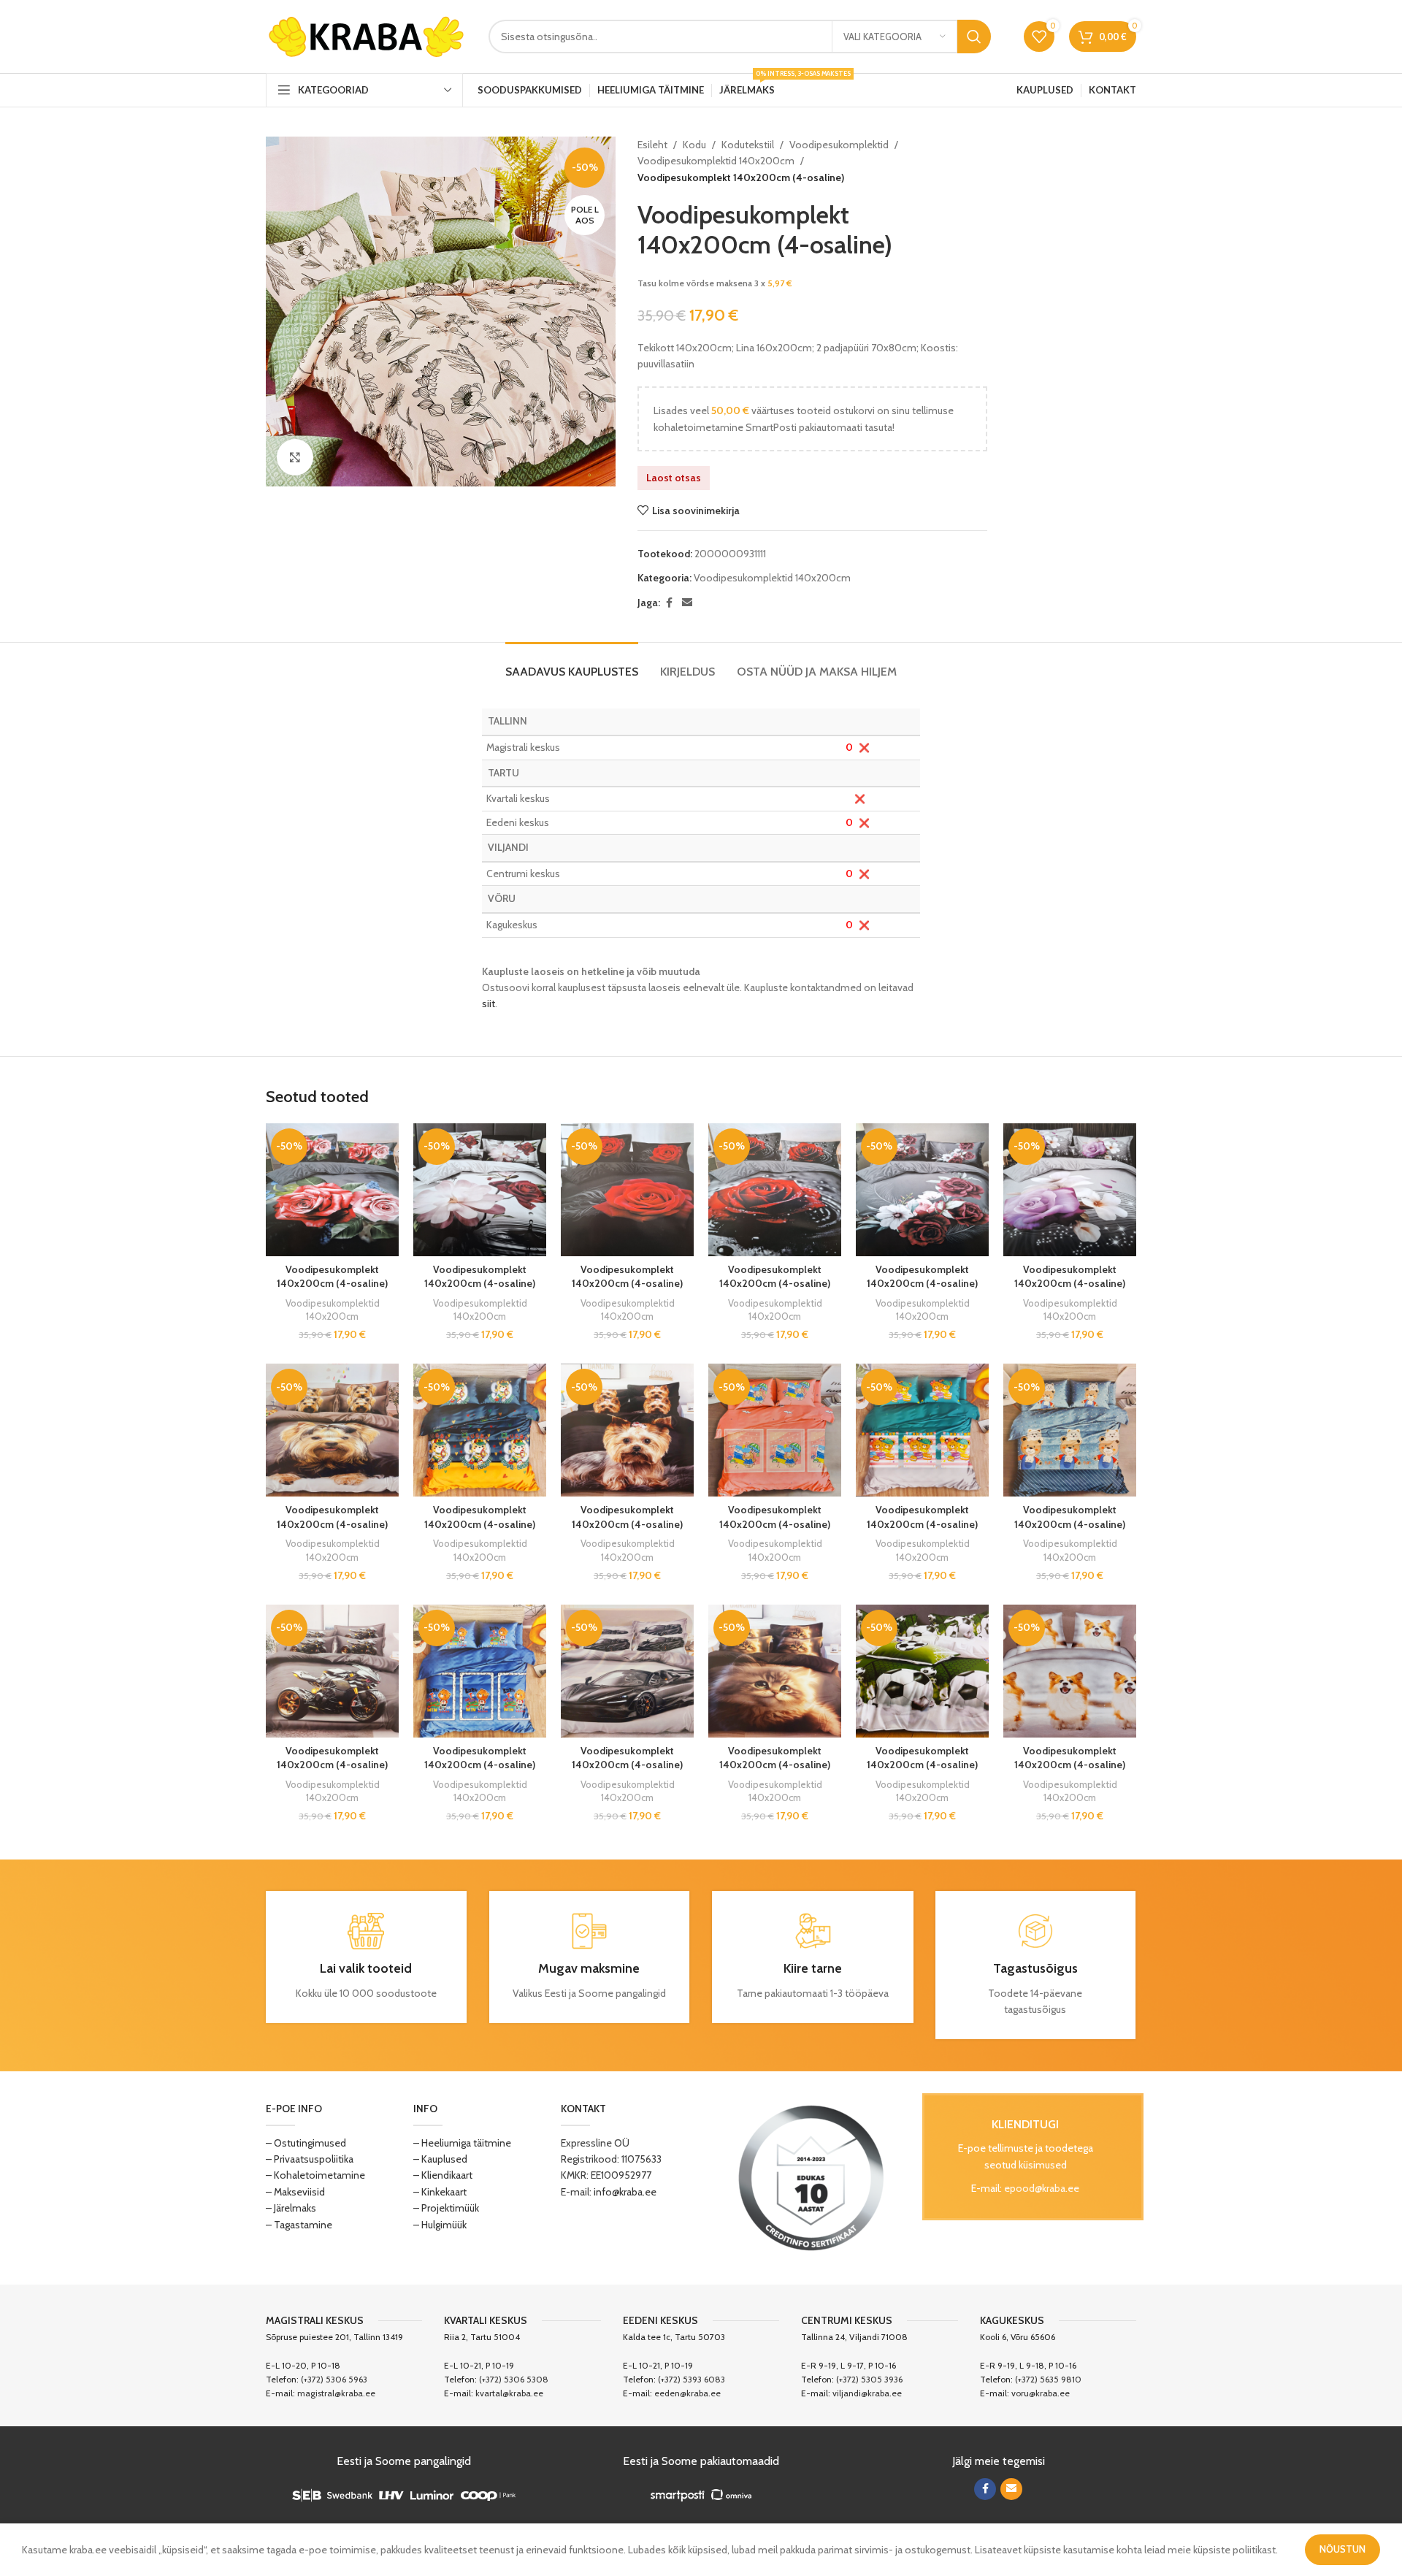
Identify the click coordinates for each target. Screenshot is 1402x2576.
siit (489, 1004)
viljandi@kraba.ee (867, 2393)
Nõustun (1342, 2549)
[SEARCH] (974, 37)
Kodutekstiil (748, 145)
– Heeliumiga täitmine (462, 2143)
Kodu (694, 145)
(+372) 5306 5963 (334, 2379)
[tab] (572, 664)
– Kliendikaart (443, 2175)
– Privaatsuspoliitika (310, 2159)
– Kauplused (440, 2159)
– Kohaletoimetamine (315, 2175)
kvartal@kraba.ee (509, 2393)
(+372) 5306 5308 (514, 2379)
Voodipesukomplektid (839, 145)
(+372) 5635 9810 (1048, 2379)
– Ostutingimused (306, 2143)
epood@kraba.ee (1042, 2188)
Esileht (652, 145)
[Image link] (811, 2176)
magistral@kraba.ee (336, 2393)
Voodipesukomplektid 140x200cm (716, 161)
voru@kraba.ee (1041, 2393)
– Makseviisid (295, 2192)
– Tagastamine (299, 2225)
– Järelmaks (291, 2208)
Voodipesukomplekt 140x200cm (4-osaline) (332, 1277)
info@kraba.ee (625, 2192)
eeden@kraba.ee (687, 2393)
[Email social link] (687, 603)
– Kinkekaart (440, 2192)
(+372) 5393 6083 (692, 2379)
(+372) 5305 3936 (869, 2379)
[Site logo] (366, 35)
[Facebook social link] (669, 603)
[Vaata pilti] (295, 457)
